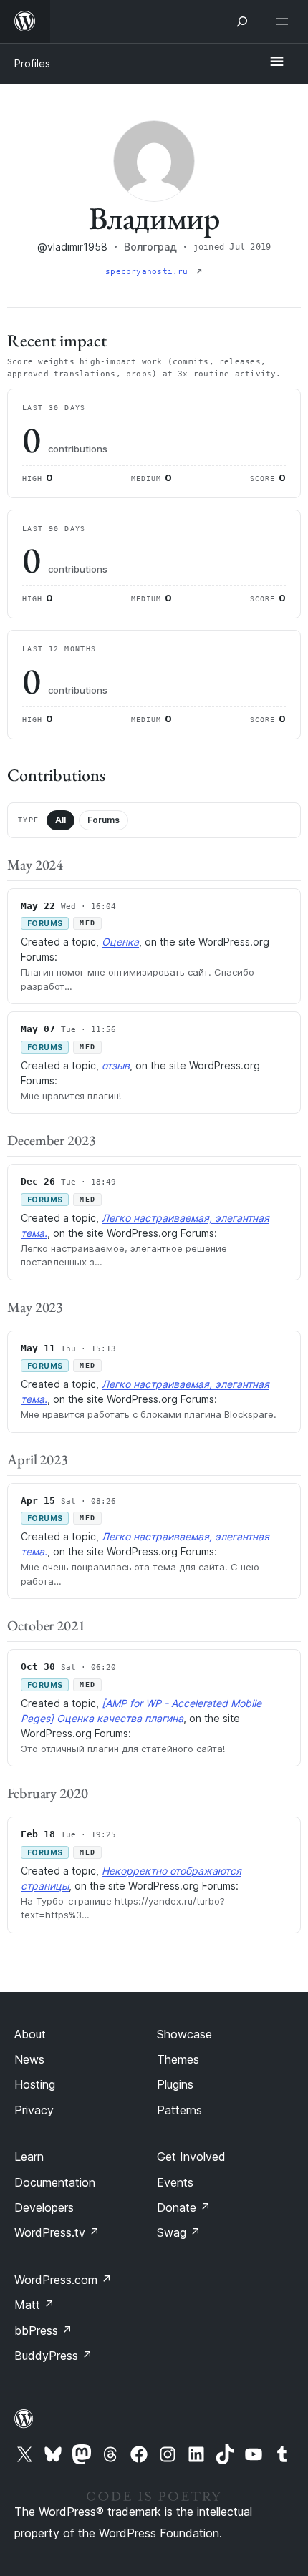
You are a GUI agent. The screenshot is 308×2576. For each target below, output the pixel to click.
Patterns (179, 2110)
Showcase (184, 2034)
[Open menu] (285, 21)
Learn (29, 2157)
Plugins (175, 2084)
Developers (44, 2207)
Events (175, 2182)
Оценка (120, 942)
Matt (34, 2305)
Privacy (34, 2110)
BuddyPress (53, 2356)
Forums (104, 820)
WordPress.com (63, 2280)
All (61, 820)
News (29, 2059)
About (30, 2034)
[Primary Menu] (276, 62)
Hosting (35, 2084)
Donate (184, 2207)
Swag (179, 2232)
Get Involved (191, 2157)
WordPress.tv (57, 2232)
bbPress (43, 2330)
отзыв (116, 1065)
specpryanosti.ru (149, 272)
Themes (178, 2059)
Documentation (55, 2182)
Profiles (32, 63)
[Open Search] (242, 21)
